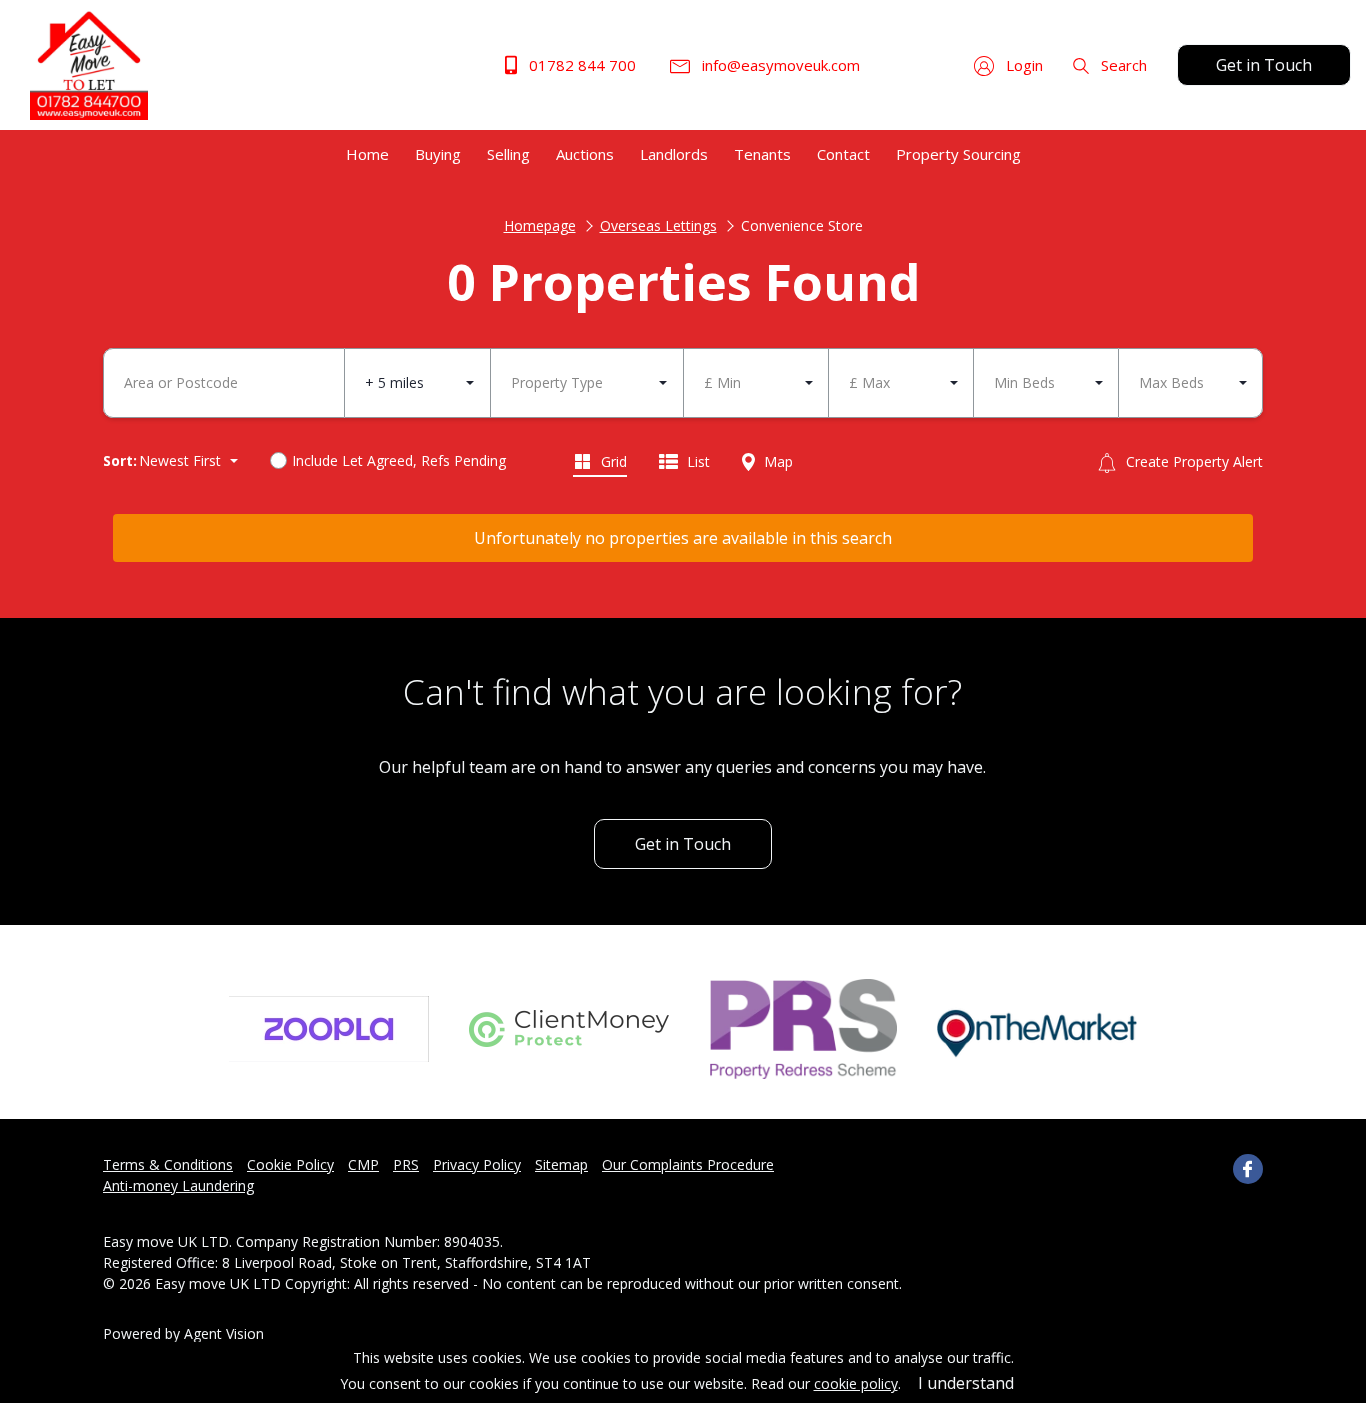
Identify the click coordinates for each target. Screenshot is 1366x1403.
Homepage (540, 225)
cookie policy (856, 1383)
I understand (966, 1383)
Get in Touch (1264, 65)
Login (1022, 65)
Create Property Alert (1192, 461)
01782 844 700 (580, 65)
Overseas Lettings (658, 225)
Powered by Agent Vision (183, 1333)
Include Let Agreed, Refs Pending (399, 460)
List (696, 461)
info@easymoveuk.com (779, 65)
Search (1122, 65)
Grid (612, 461)
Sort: (120, 460)
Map (776, 461)
